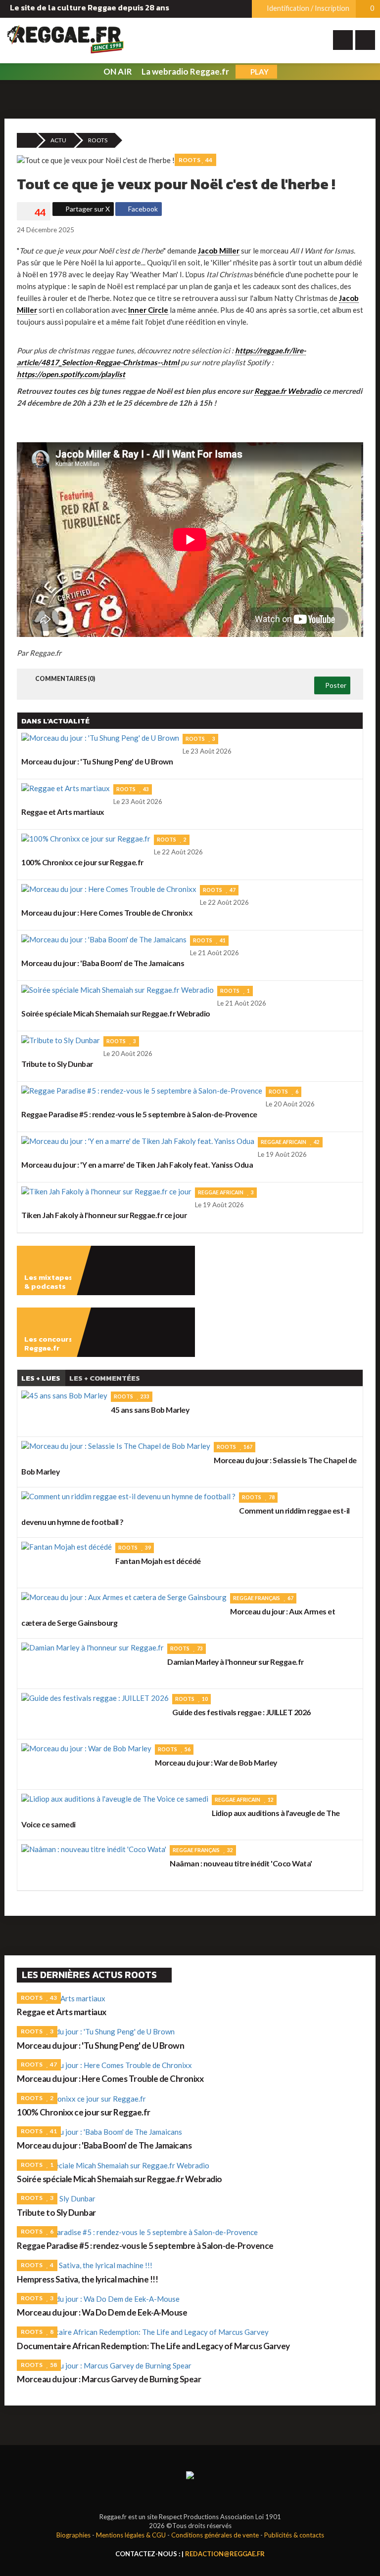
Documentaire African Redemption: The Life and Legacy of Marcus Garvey (153, 2346)
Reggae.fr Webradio (288, 391)
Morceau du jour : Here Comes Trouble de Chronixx (110, 2079)
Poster (335, 685)
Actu (58, 140)
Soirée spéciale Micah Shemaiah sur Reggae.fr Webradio (119, 2179)
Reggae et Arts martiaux (62, 2012)
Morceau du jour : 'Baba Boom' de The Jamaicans (104, 2145)
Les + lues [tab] (41, 1378)
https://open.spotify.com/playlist (71, 374)
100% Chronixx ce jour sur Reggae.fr (84, 2112)
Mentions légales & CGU (131, 2535)
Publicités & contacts (294, 2535)
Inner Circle (148, 310)
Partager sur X (87, 209)
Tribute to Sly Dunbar (56, 2213)
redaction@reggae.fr (225, 2554)
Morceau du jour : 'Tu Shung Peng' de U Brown (100, 2046)
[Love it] (34, 212)
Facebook (142, 209)
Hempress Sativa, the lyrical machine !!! (87, 2279)
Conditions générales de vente (215, 2535)
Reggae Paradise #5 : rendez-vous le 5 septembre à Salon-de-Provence (145, 2246)
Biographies (73, 2535)
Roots (98, 140)
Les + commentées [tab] (105, 1378)
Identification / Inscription (307, 8)
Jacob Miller (219, 251)
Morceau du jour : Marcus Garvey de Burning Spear (109, 2379)
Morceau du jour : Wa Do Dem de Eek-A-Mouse (102, 2312)
